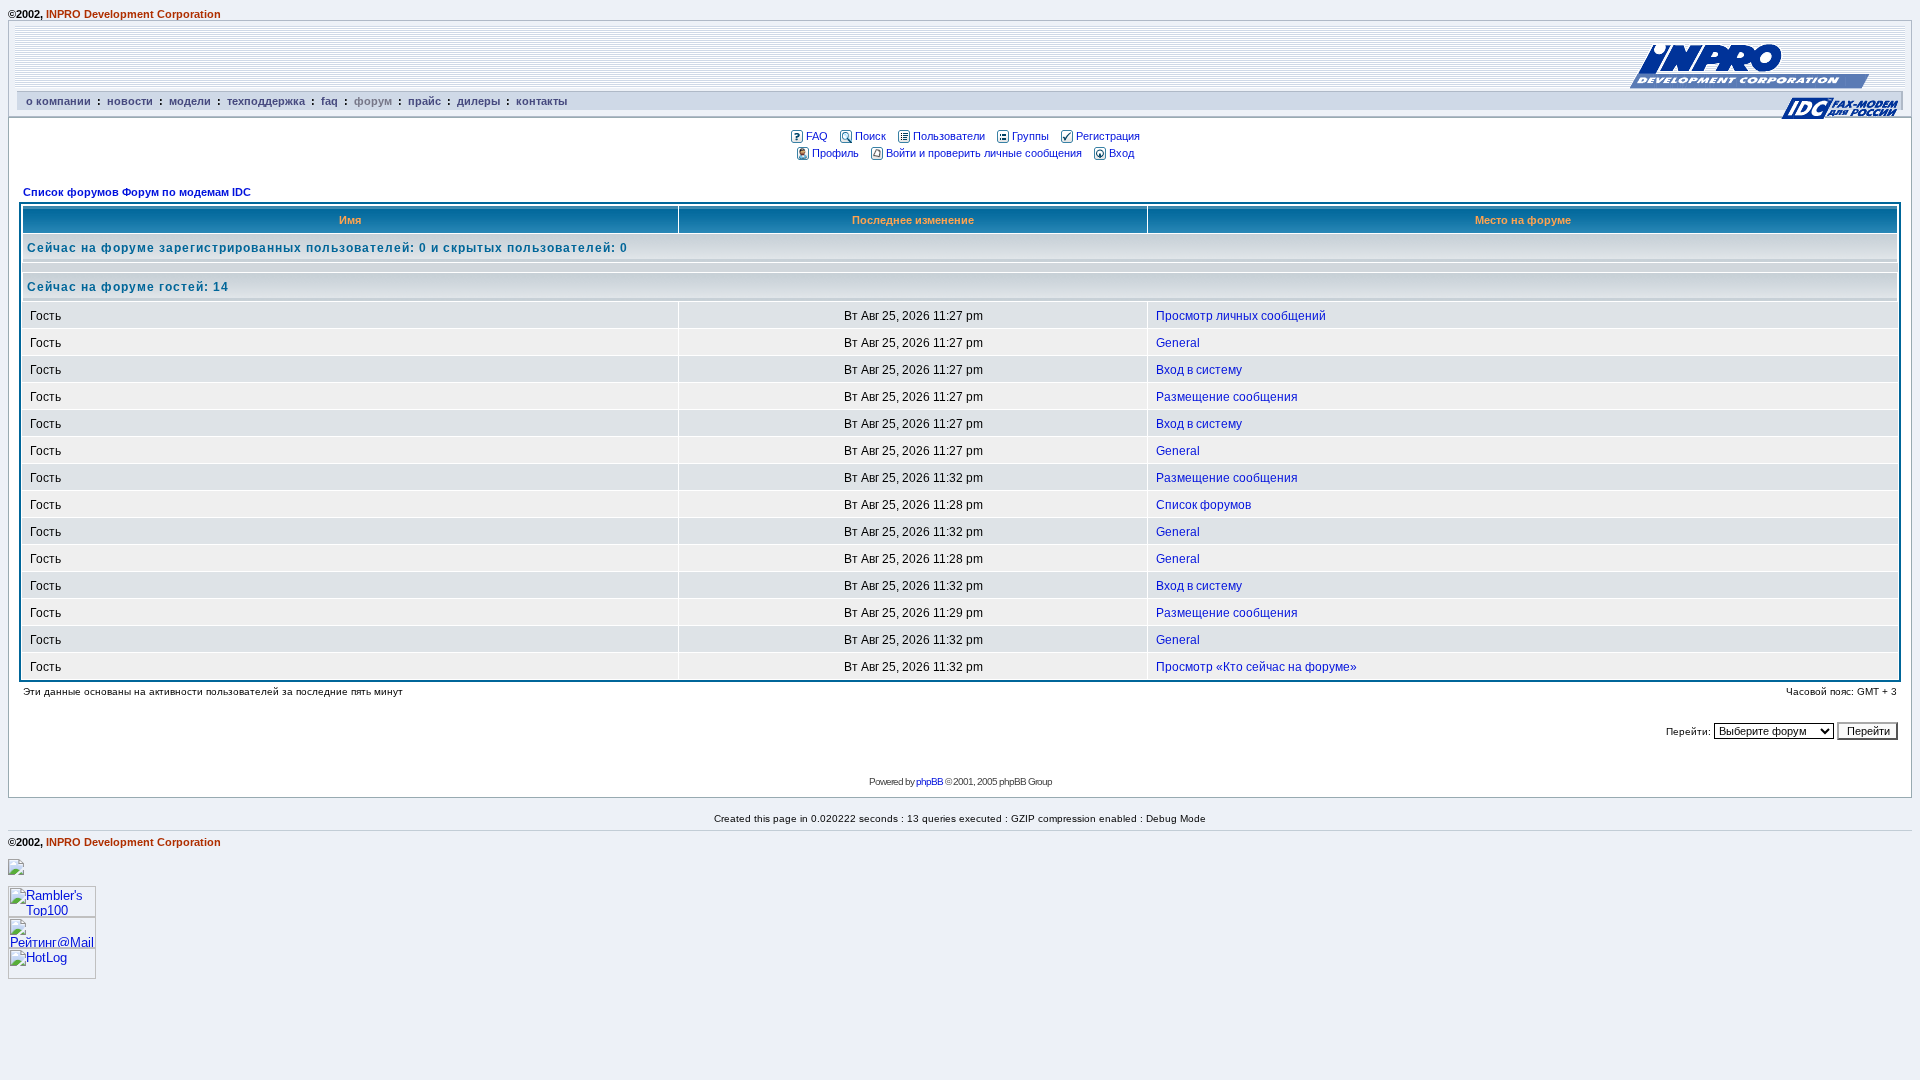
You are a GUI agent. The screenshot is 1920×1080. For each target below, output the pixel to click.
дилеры (478, 101)
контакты (541, 101)
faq (329, 101)
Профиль (835, 153)
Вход (1121, 153)
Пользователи (949, 136)
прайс (424, 101)
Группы (1030, 136)
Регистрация (1108, 136)
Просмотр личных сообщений (1241, 316)
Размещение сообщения (1227, 397)
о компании (58, 101)
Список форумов (1203, 505)
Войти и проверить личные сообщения (984, 153)
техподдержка (266, 101)
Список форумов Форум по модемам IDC (137, 192)
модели (190, 101)
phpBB (929, 781)
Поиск (870, 136)
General (1178, 343)
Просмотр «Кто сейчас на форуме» (1256, 667)
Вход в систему (1199, 370)
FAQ (817, 136)
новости (130, 101)
